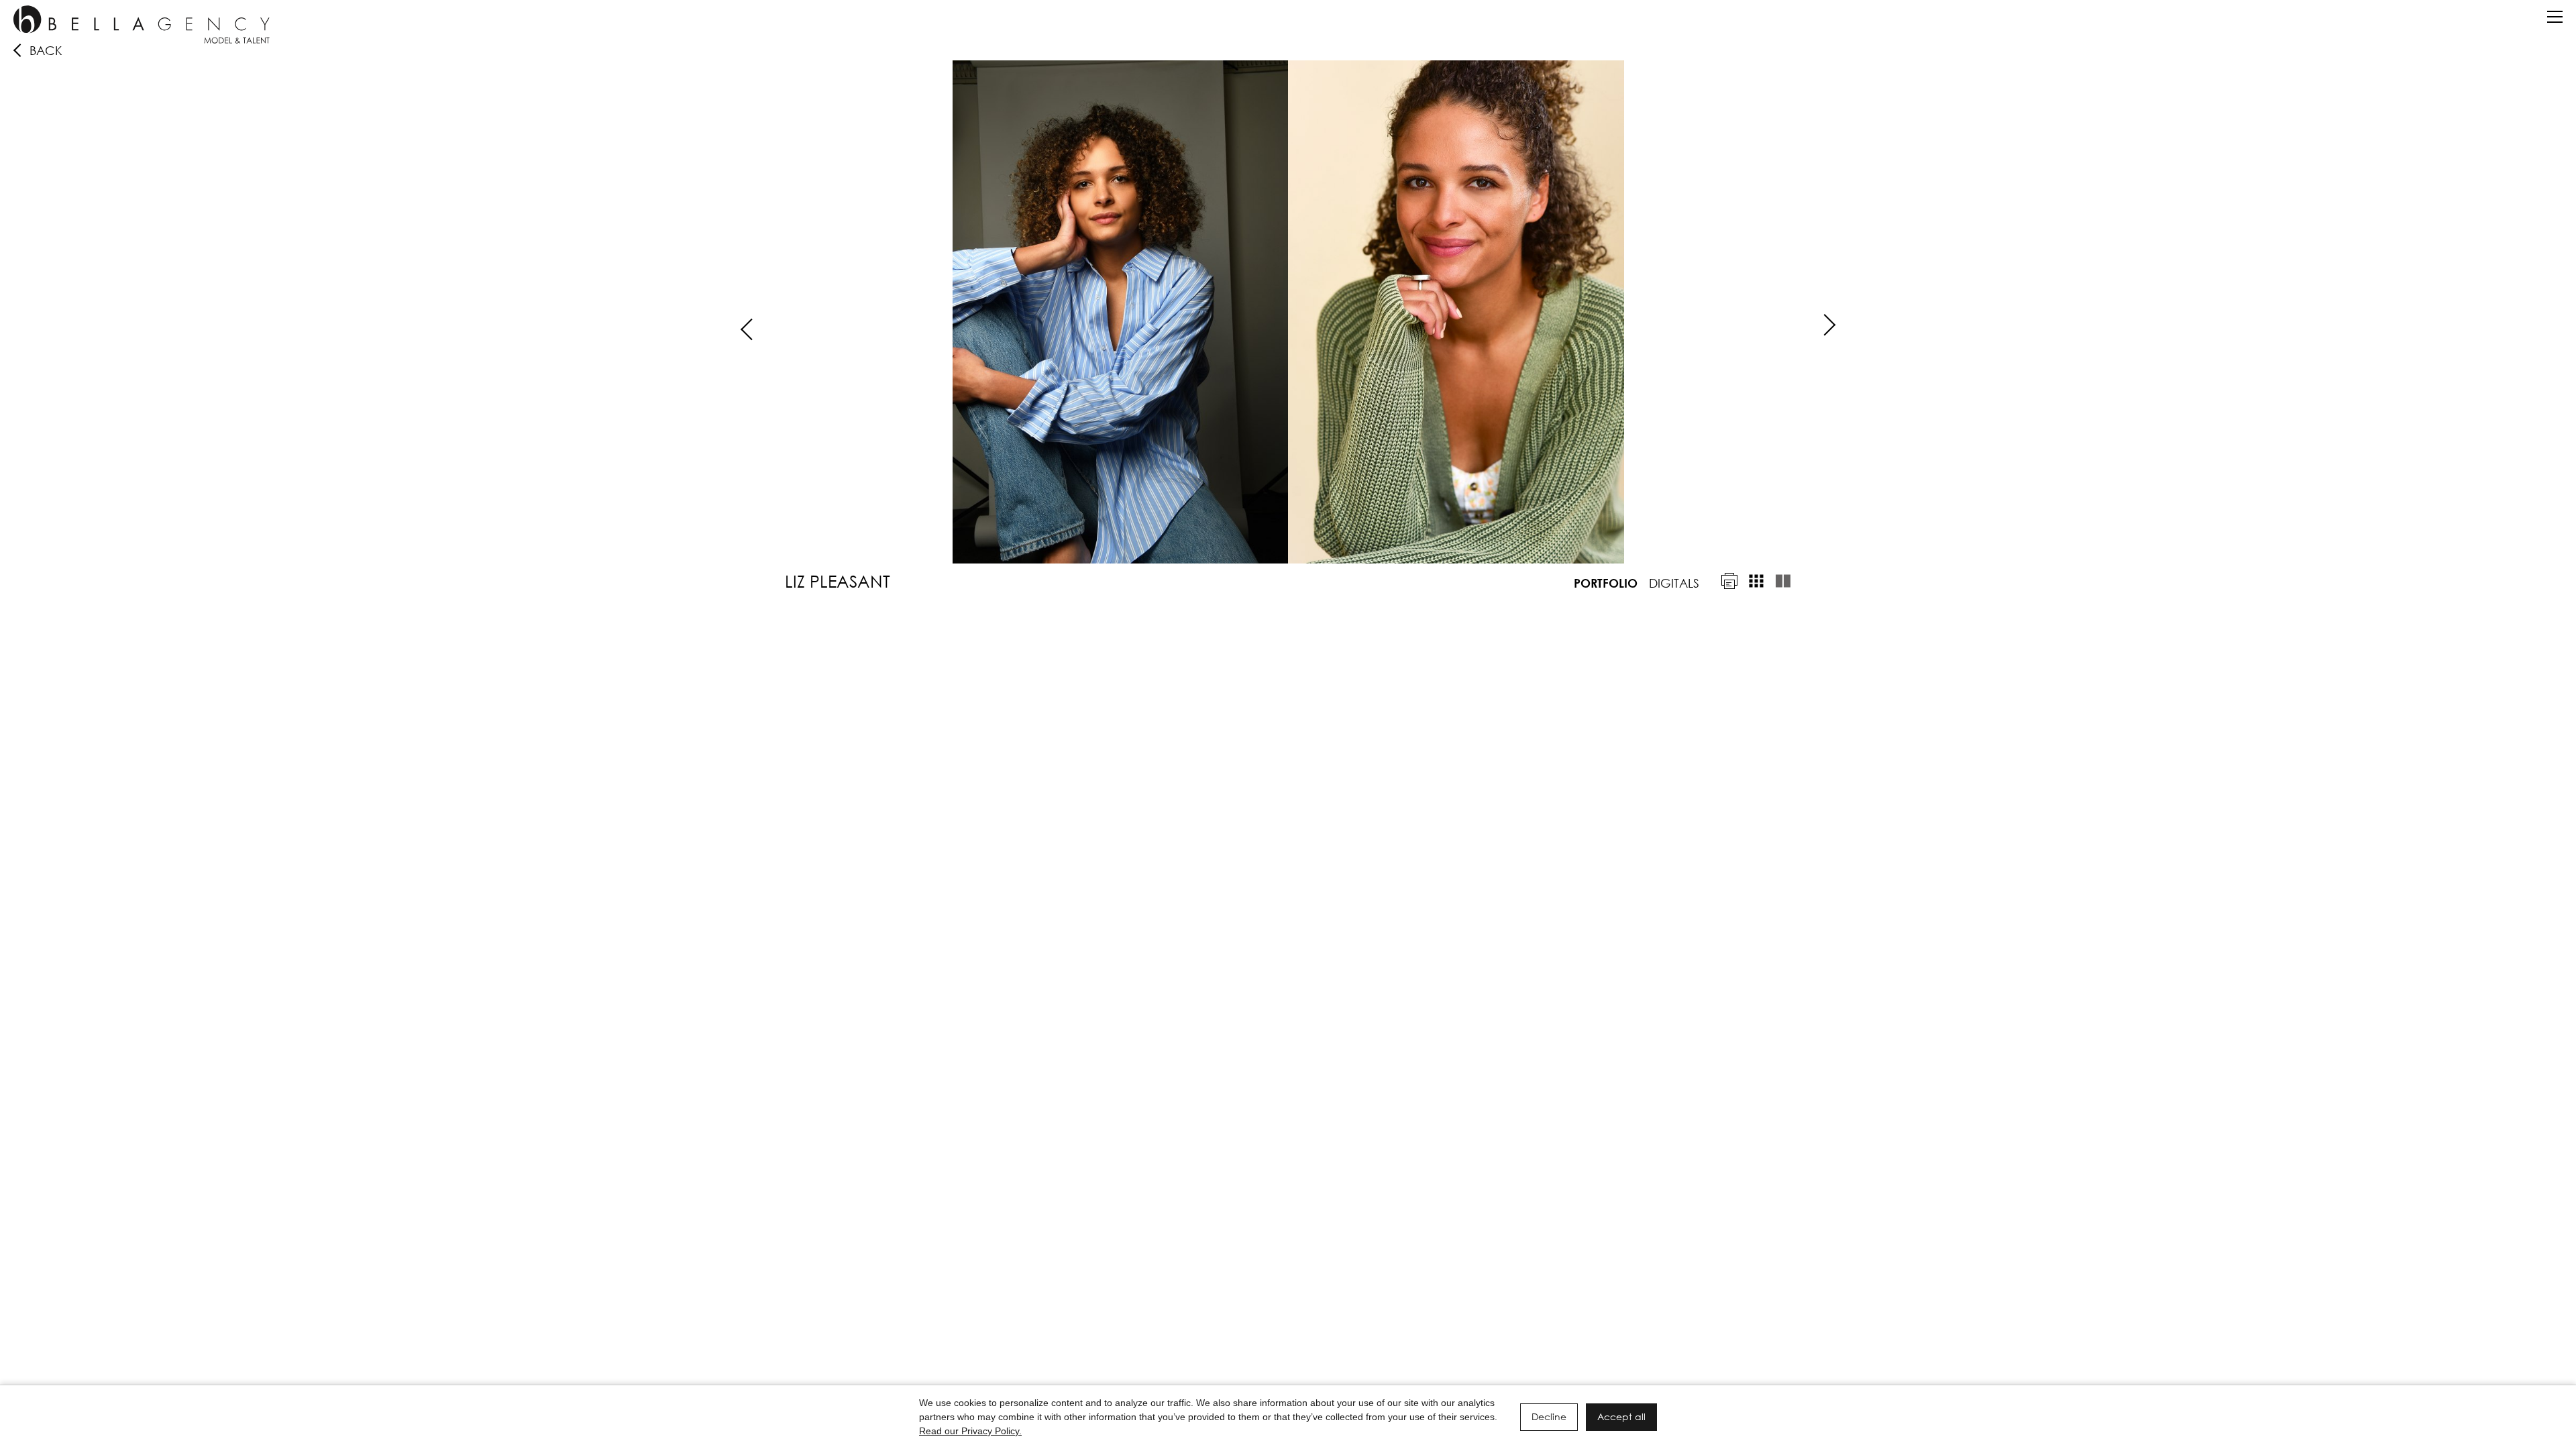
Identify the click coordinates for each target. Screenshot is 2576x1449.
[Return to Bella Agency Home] (142, 24)
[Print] (1729, 581)
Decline (1549, 1416)
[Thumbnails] (1756, 581)
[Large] (1783, 581)
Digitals (1674, 583)
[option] (1288, 312)
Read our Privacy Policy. (970, 1431)
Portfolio (1606, 583)
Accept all (1621, 1416)
